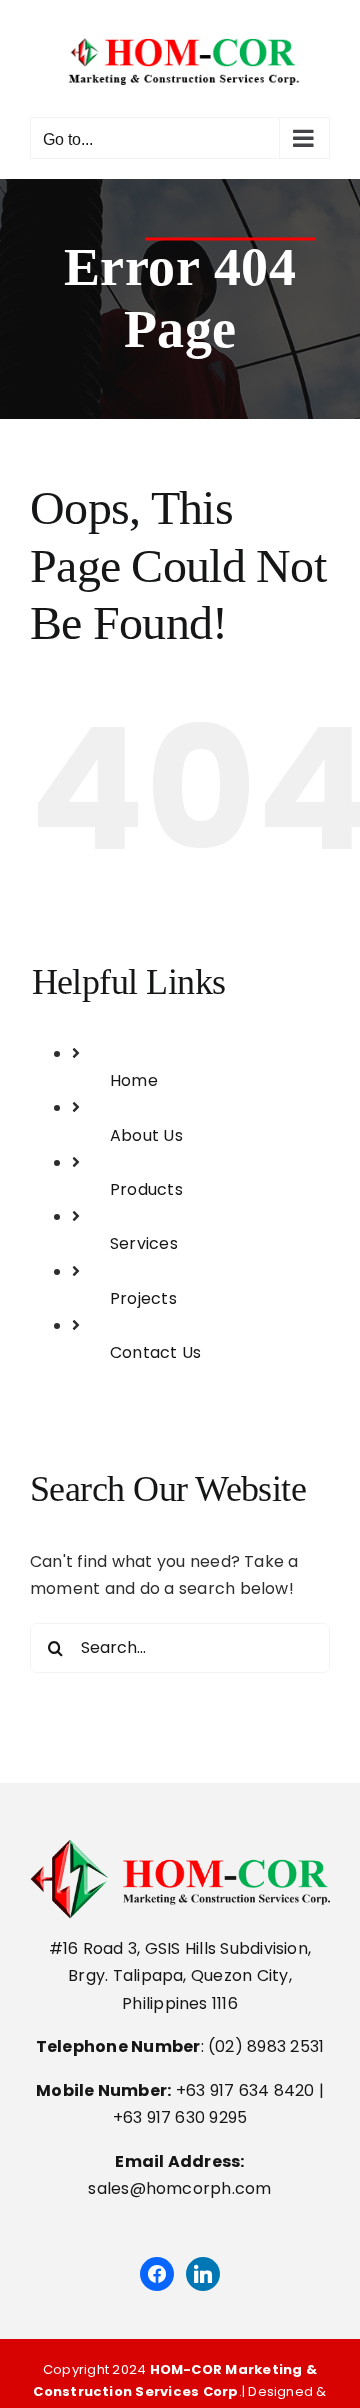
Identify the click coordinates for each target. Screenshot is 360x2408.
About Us (146, 1135)
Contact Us (155, 1352)
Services (144, 1243)
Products (146, 1189)
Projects (143, 1298)
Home (134, 1080)
